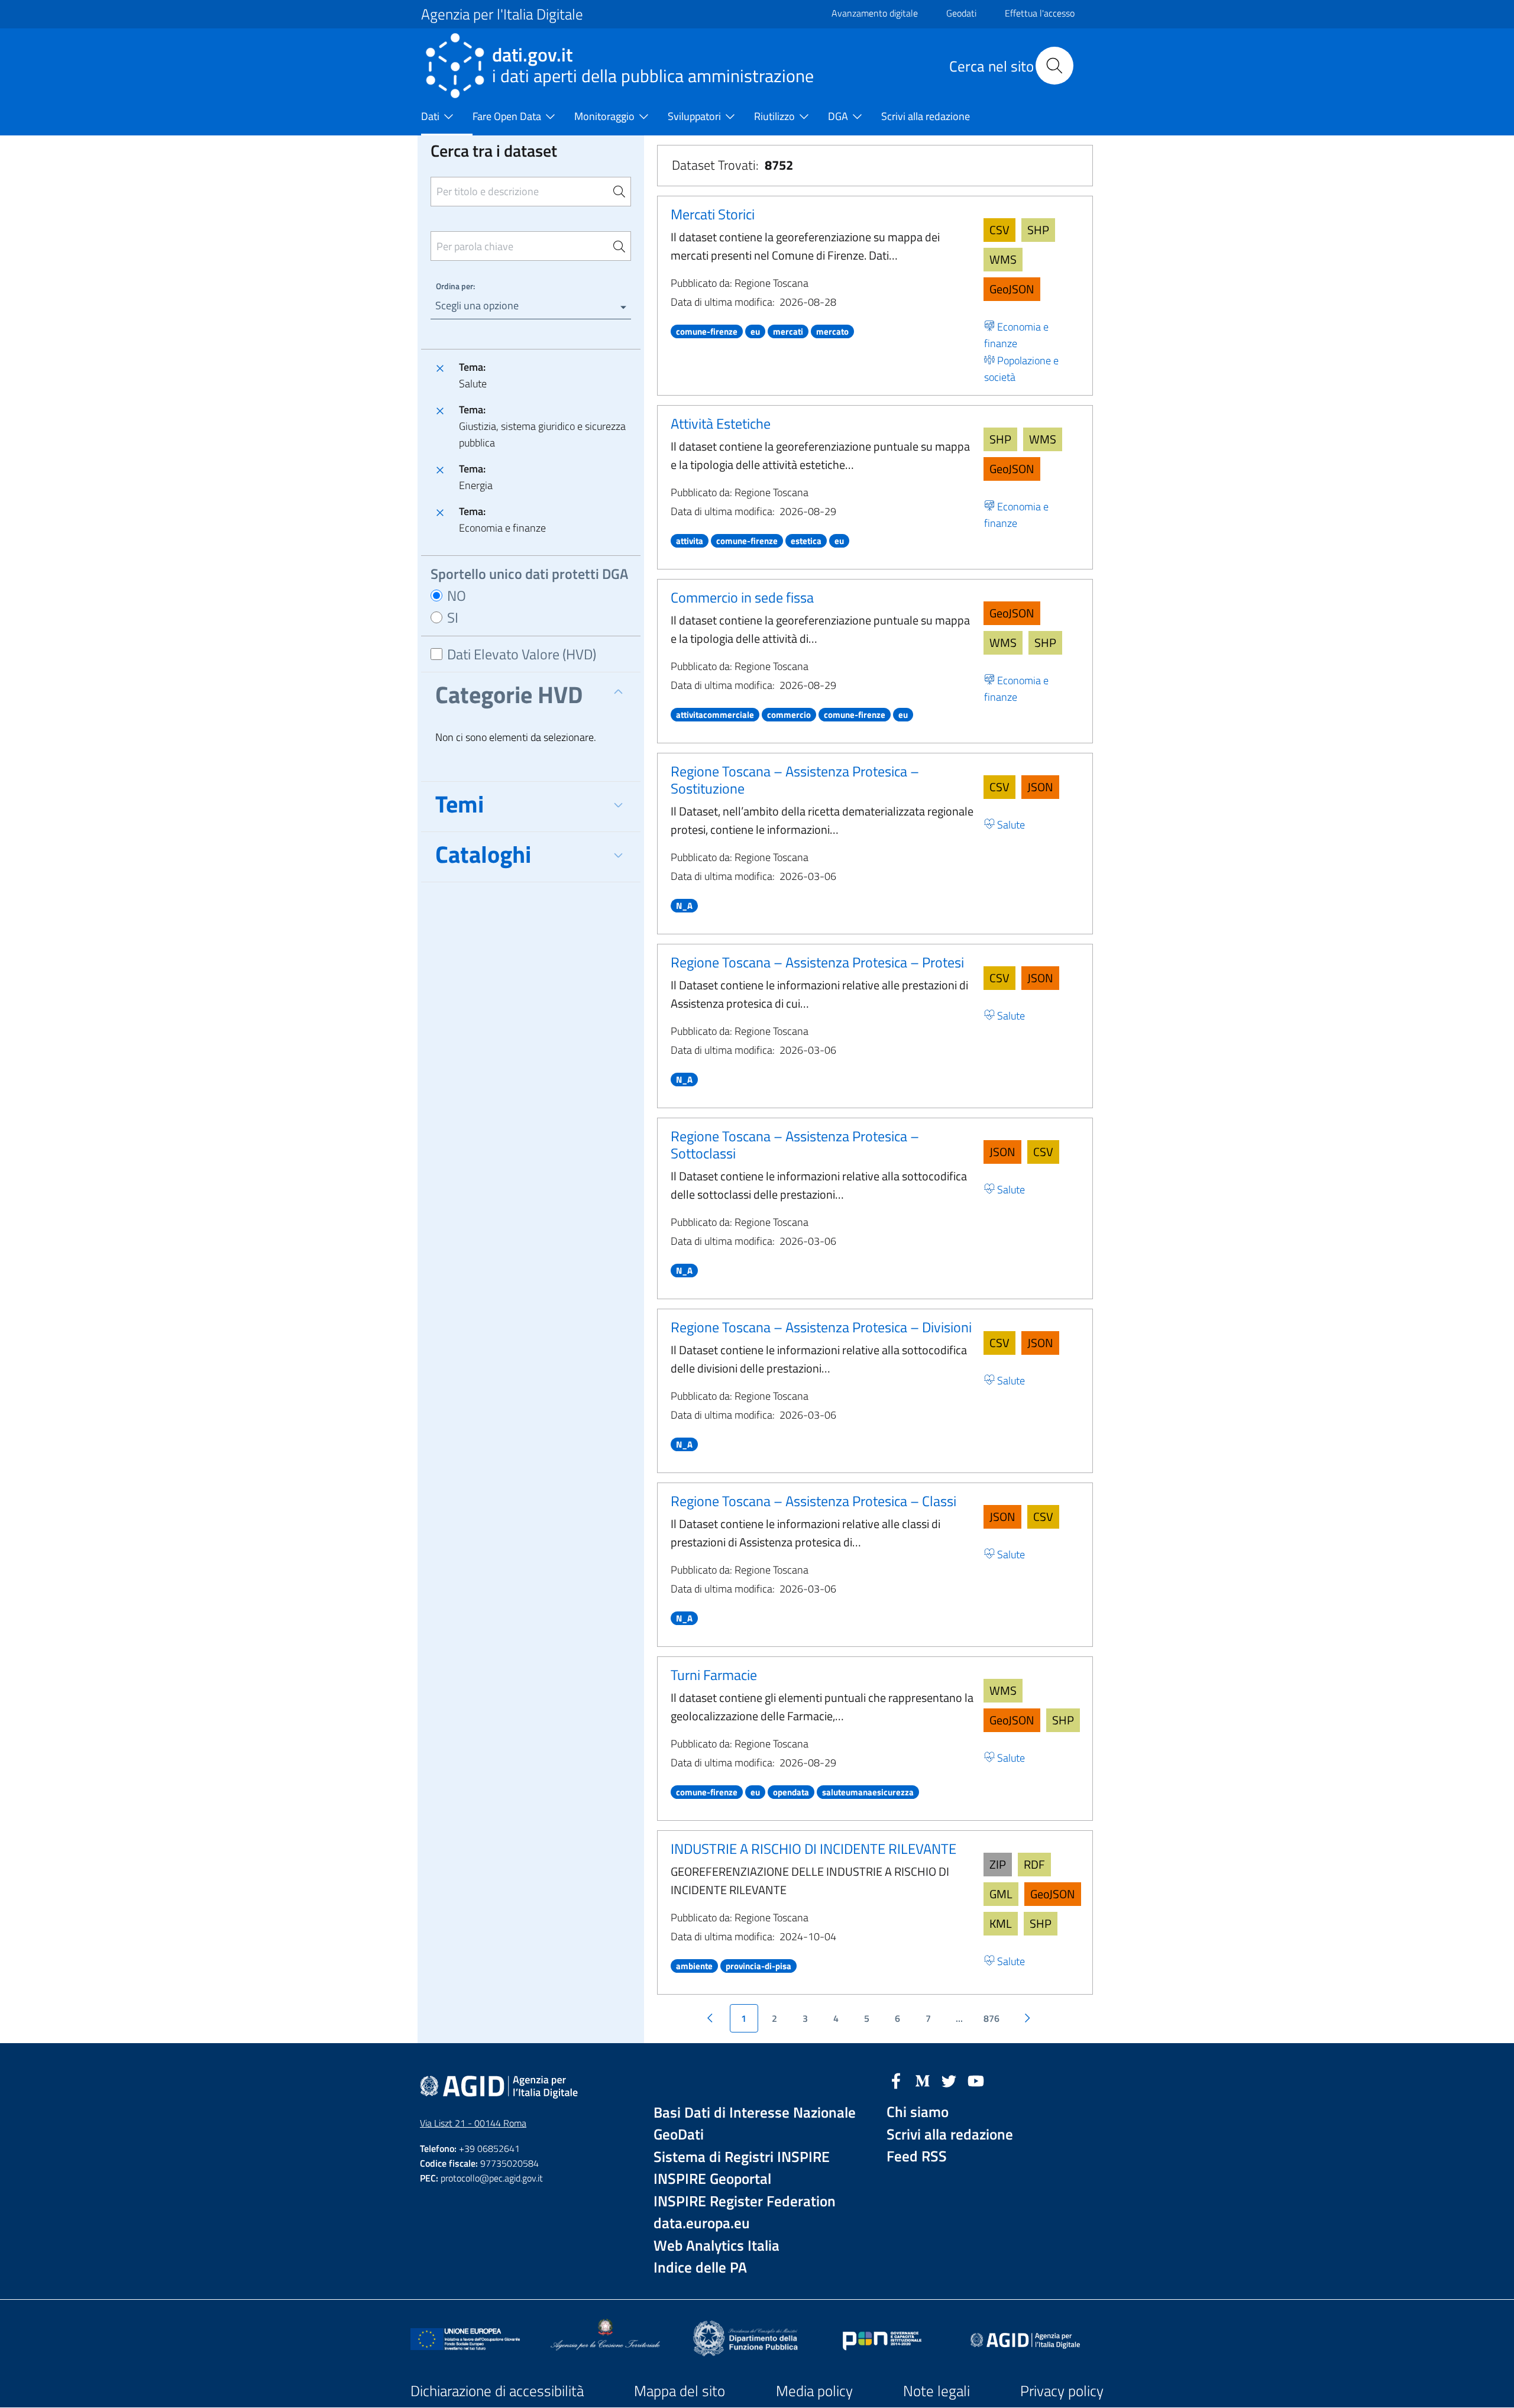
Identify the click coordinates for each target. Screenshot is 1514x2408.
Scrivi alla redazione (950, 2134)
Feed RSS (917, 2156)
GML (1001, 1894)
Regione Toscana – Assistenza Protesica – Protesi (817, 962)
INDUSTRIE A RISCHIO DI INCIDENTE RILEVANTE (813, 1849)
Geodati (961, 13)
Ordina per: (455, 286)
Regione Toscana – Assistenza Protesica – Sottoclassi (795, 1145)
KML (1001, 1923)
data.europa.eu (702, 2223)
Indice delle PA (700, 2268)
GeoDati (679, 2134)
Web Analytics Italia (716, 2246)
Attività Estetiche (721, 423)
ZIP (998, 1864)
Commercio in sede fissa (742, 597)
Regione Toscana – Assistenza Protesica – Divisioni (821, 1327)
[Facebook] (896, 2080)
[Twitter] (949, 2080)
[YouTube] (976, 2080)
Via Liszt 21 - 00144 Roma (473, 2123)
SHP (1038, 230)
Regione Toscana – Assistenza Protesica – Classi (813, 1501)
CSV (999, 230)
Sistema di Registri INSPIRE (742, 2157)
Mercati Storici (713, 214)
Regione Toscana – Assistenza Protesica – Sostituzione (795, 780)
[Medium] (923, 2080)
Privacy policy (1062, 2391)
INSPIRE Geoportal (712, 2179)
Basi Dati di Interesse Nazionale (755, 2113)
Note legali (936, 2391)
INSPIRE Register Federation (745, 2201)
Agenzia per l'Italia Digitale (502, 14)
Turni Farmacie (714, 1675)
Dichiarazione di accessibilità (497, 2391)
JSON (1040, 787)
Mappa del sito (680, 2391)
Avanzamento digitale (875, 13)
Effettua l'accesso (1040, 13)
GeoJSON (1012, 289)
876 (991, 2018)
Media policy (814, 2391)
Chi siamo (918, 2112)
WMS (1003, 259)
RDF (1034, 1864)
